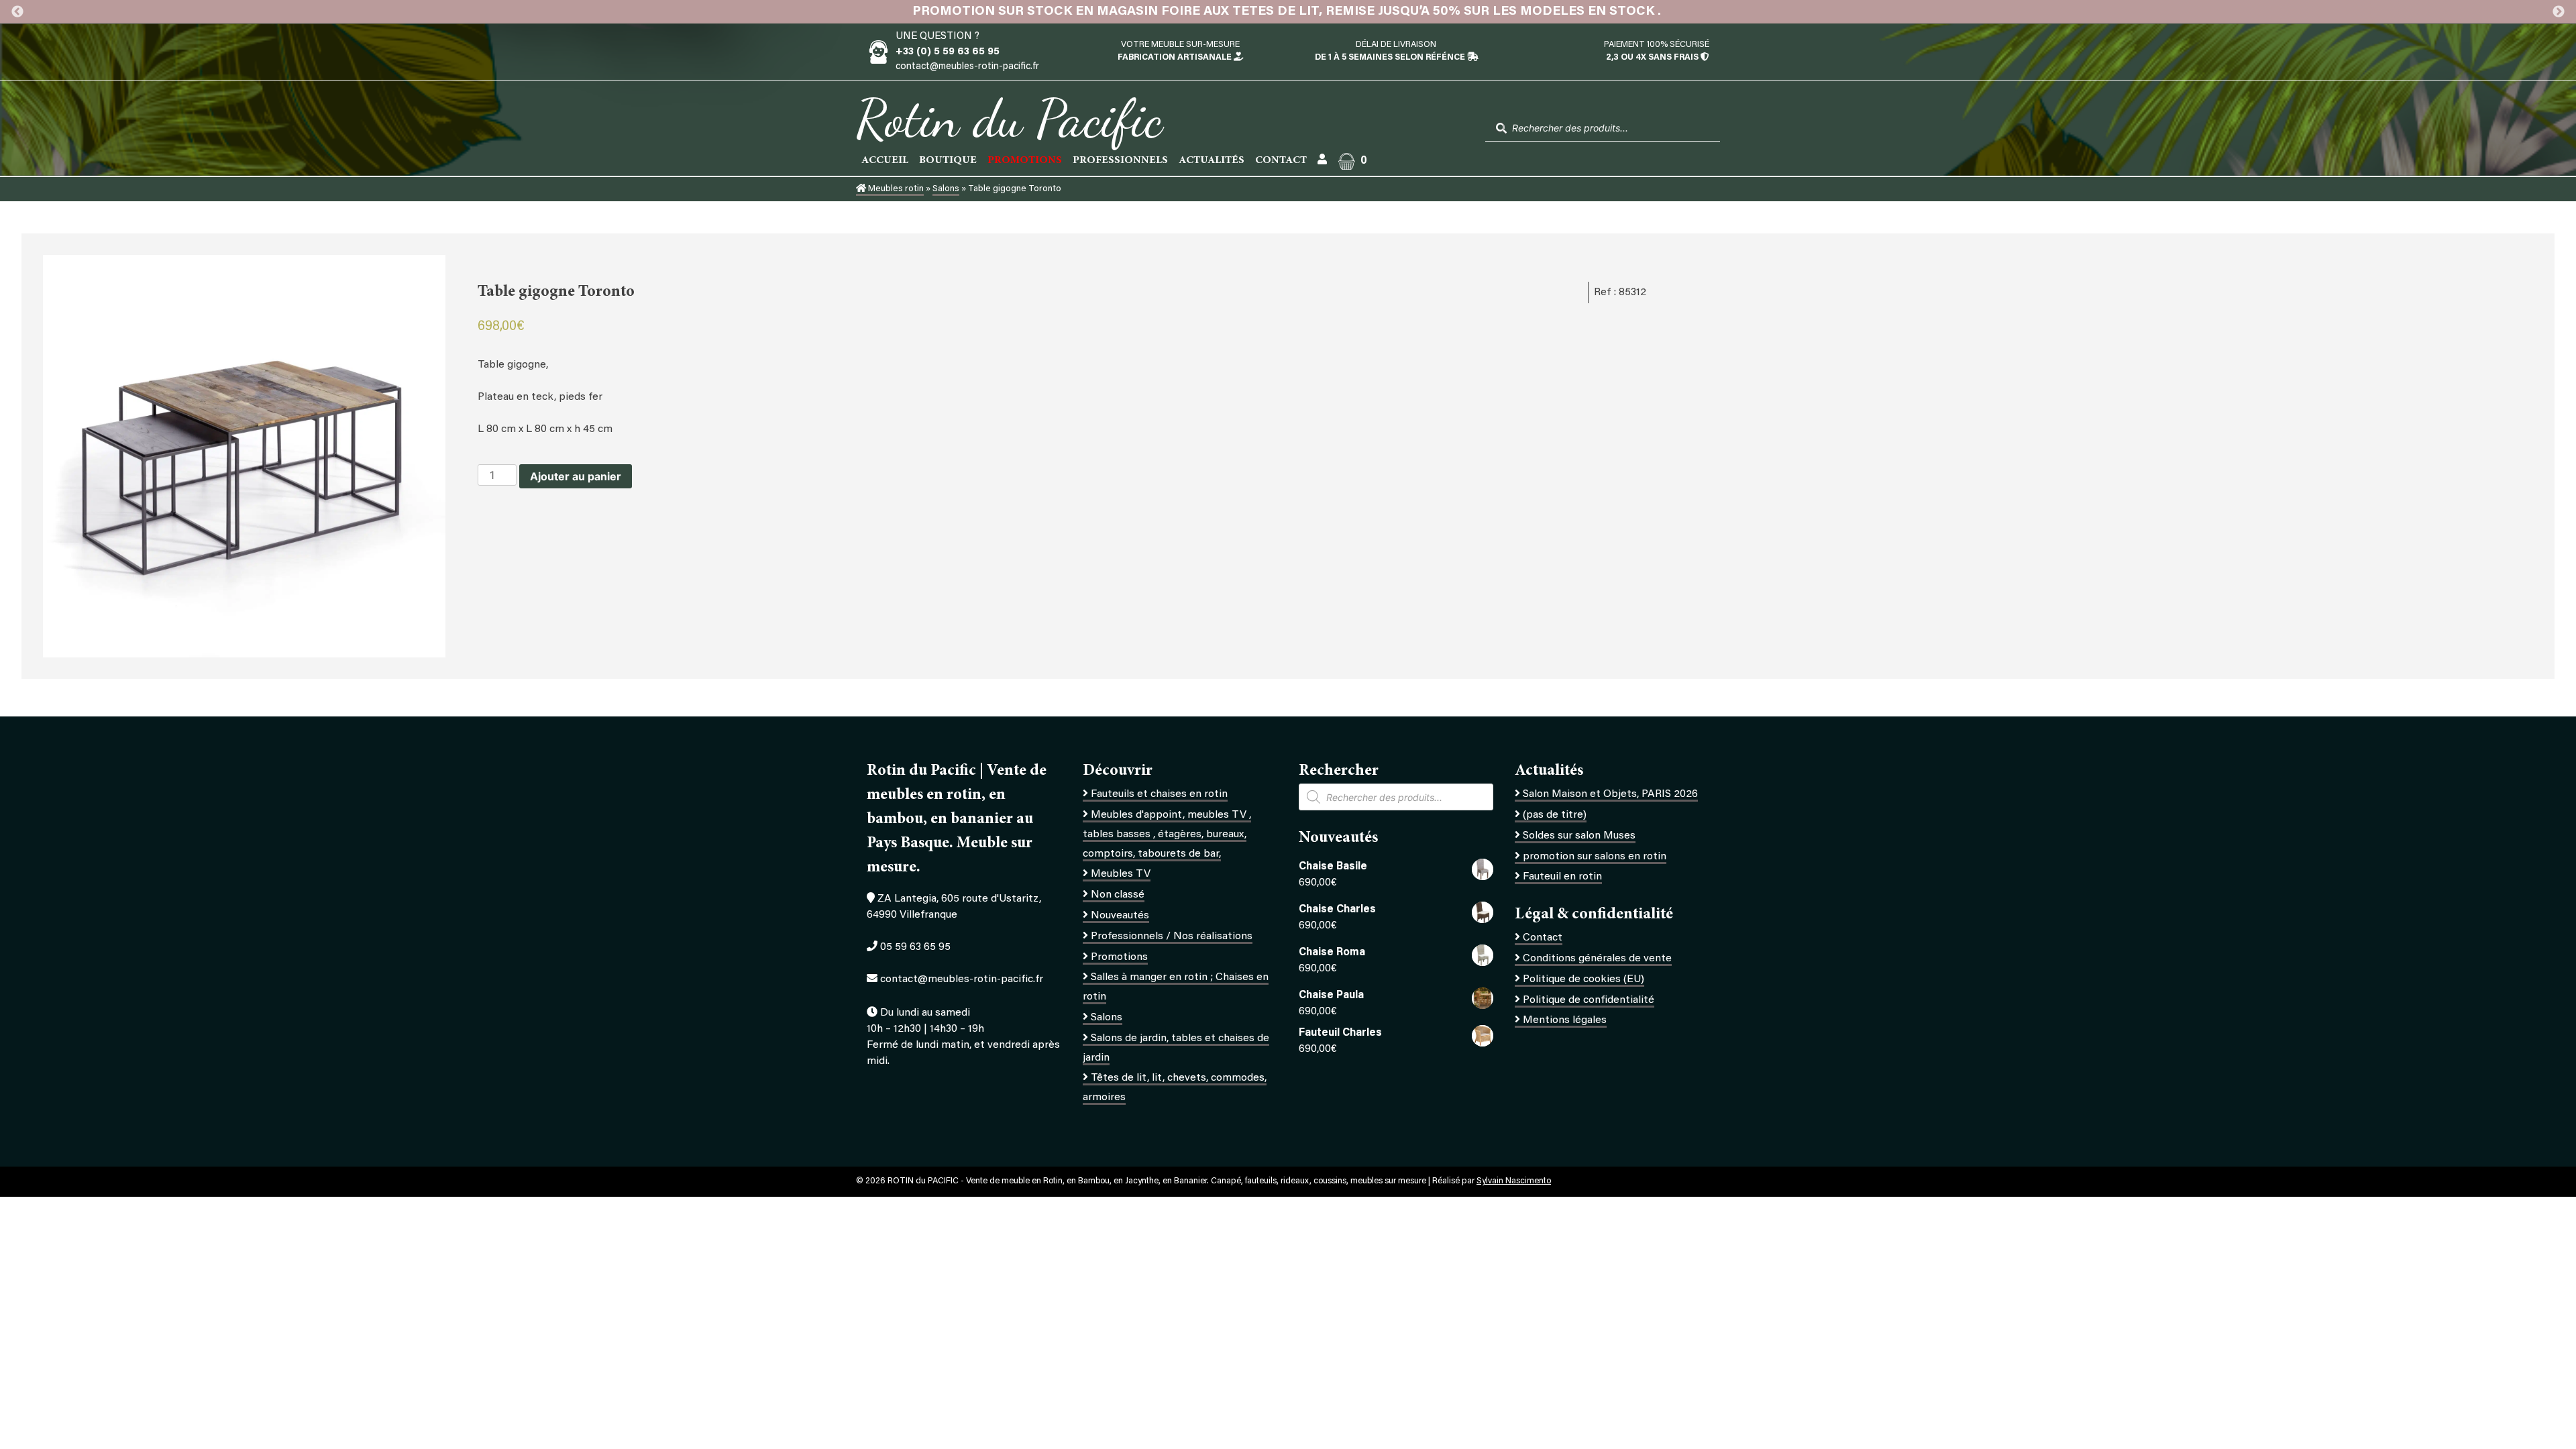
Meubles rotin (895, 189)
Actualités (1212, 160)
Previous (17, 12)
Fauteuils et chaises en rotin (1159, 794)
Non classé (1118, 895)
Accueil (885, 160)
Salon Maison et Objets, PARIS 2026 (1610, 794)
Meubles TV (1121, 874)
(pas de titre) (1555, 815)
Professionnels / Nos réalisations (1172, 936)
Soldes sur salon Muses (1579, 836)
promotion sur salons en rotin (1595, 857)
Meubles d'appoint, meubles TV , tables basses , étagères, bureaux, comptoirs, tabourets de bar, (1167, 835)
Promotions (1119, 957)
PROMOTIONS (1025, 160)
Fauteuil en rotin (1562, 877)
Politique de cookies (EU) (1584, 979)
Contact (1281, 160)
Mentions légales (1565, 1020)
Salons (946, 189)
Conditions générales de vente (1597, 959)
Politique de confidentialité (1589, 1000)
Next (2559, 12)
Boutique (948, 160)
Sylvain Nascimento (1514, 1181)
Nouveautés (1120, 916)
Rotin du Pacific (1009, 118)
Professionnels (1120, 160)
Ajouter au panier (576, 476)
